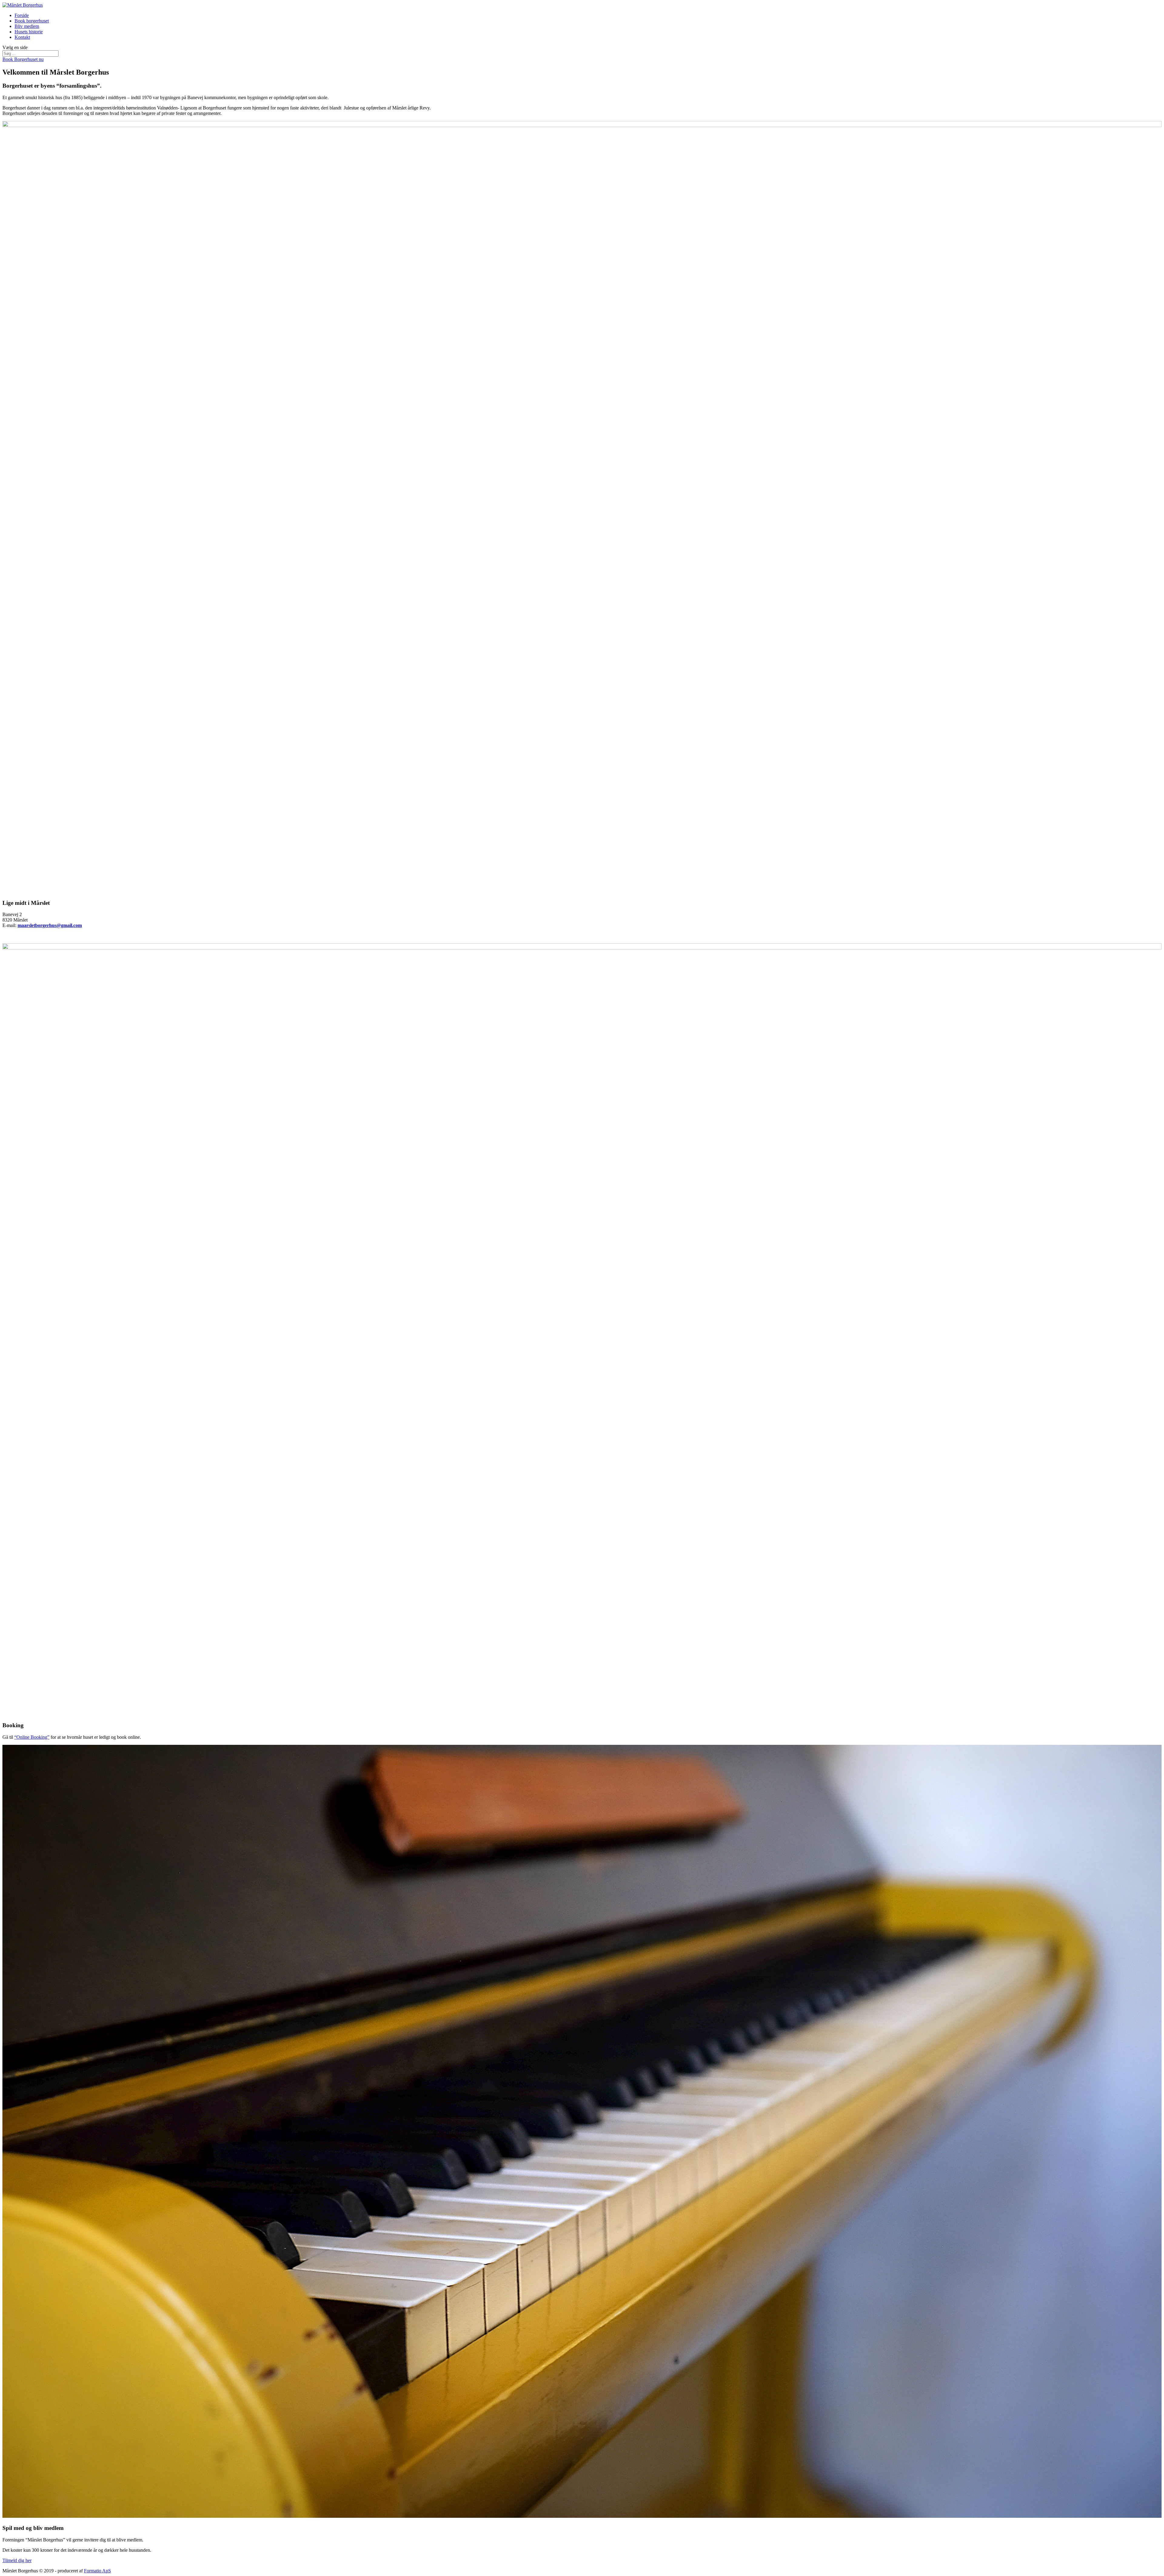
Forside (22, 15)
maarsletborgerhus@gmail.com (50, 925)
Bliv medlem (27, 26)
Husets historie (29, 32)
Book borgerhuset (32, 21)
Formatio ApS (97, 2571)
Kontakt (22, 37)
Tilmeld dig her (17, 2560)
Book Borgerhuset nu (23, 59)
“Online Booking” (32, 1737)
